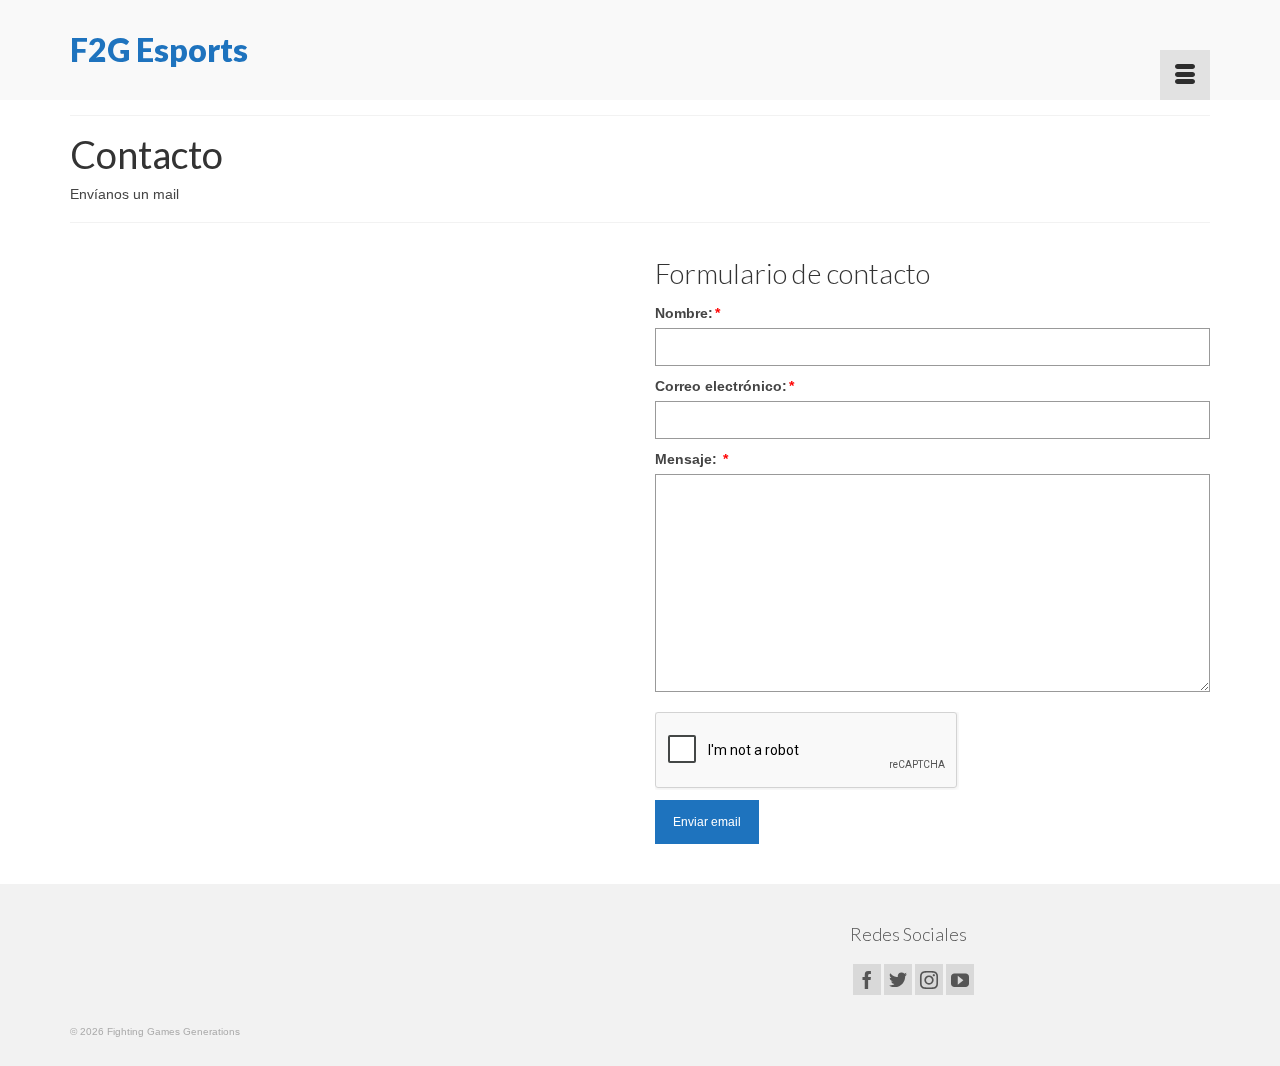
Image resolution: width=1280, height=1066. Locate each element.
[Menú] (1185, 75)
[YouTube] (960, 979)
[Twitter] (898, 979)
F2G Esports (159, 49)
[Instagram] (929, 979)
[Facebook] (867, 979)
